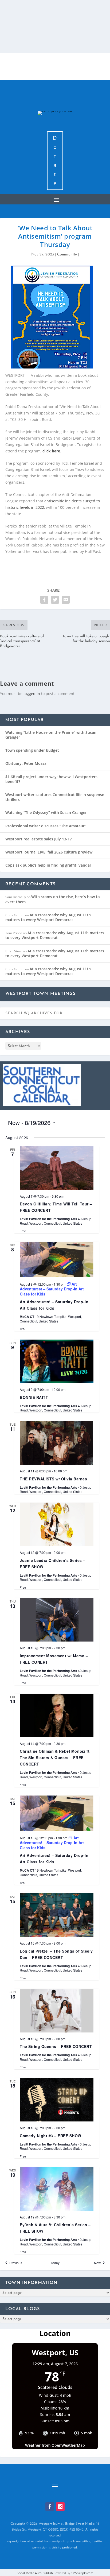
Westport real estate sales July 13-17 (39, 839)
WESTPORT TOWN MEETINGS (40, 994)
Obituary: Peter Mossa (26, 763)
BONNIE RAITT (34, 1397)
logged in (32, 694)
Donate (55, 160)
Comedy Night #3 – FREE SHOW (51, 2136)
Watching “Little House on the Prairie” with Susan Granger (51, 735)
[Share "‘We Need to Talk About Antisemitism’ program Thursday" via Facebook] (44, 600)
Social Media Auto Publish (35, 2573)
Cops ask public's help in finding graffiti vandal (48, 865)
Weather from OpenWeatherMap (55, 2445)
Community (67, 255)
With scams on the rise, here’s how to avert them (53, 899)
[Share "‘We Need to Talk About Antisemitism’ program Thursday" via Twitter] (55, 600)
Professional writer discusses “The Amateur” (46, 826)
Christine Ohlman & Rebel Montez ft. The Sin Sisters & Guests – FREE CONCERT (55, 1758)
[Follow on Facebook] (50, 2507)
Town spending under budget (32, 750)
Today (55, 2263)
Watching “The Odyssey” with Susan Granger (46, 812)
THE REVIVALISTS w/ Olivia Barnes (53, 1479)
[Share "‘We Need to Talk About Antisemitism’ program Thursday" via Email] (66, 600)
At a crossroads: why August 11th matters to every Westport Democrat (48, 917)
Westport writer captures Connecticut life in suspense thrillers (55, 797)
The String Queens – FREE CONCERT (56, 2046)
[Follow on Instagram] (60, 2507)
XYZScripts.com (83, 2573)
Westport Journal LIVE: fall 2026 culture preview (49, 852)
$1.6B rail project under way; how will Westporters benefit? (51, 779)
